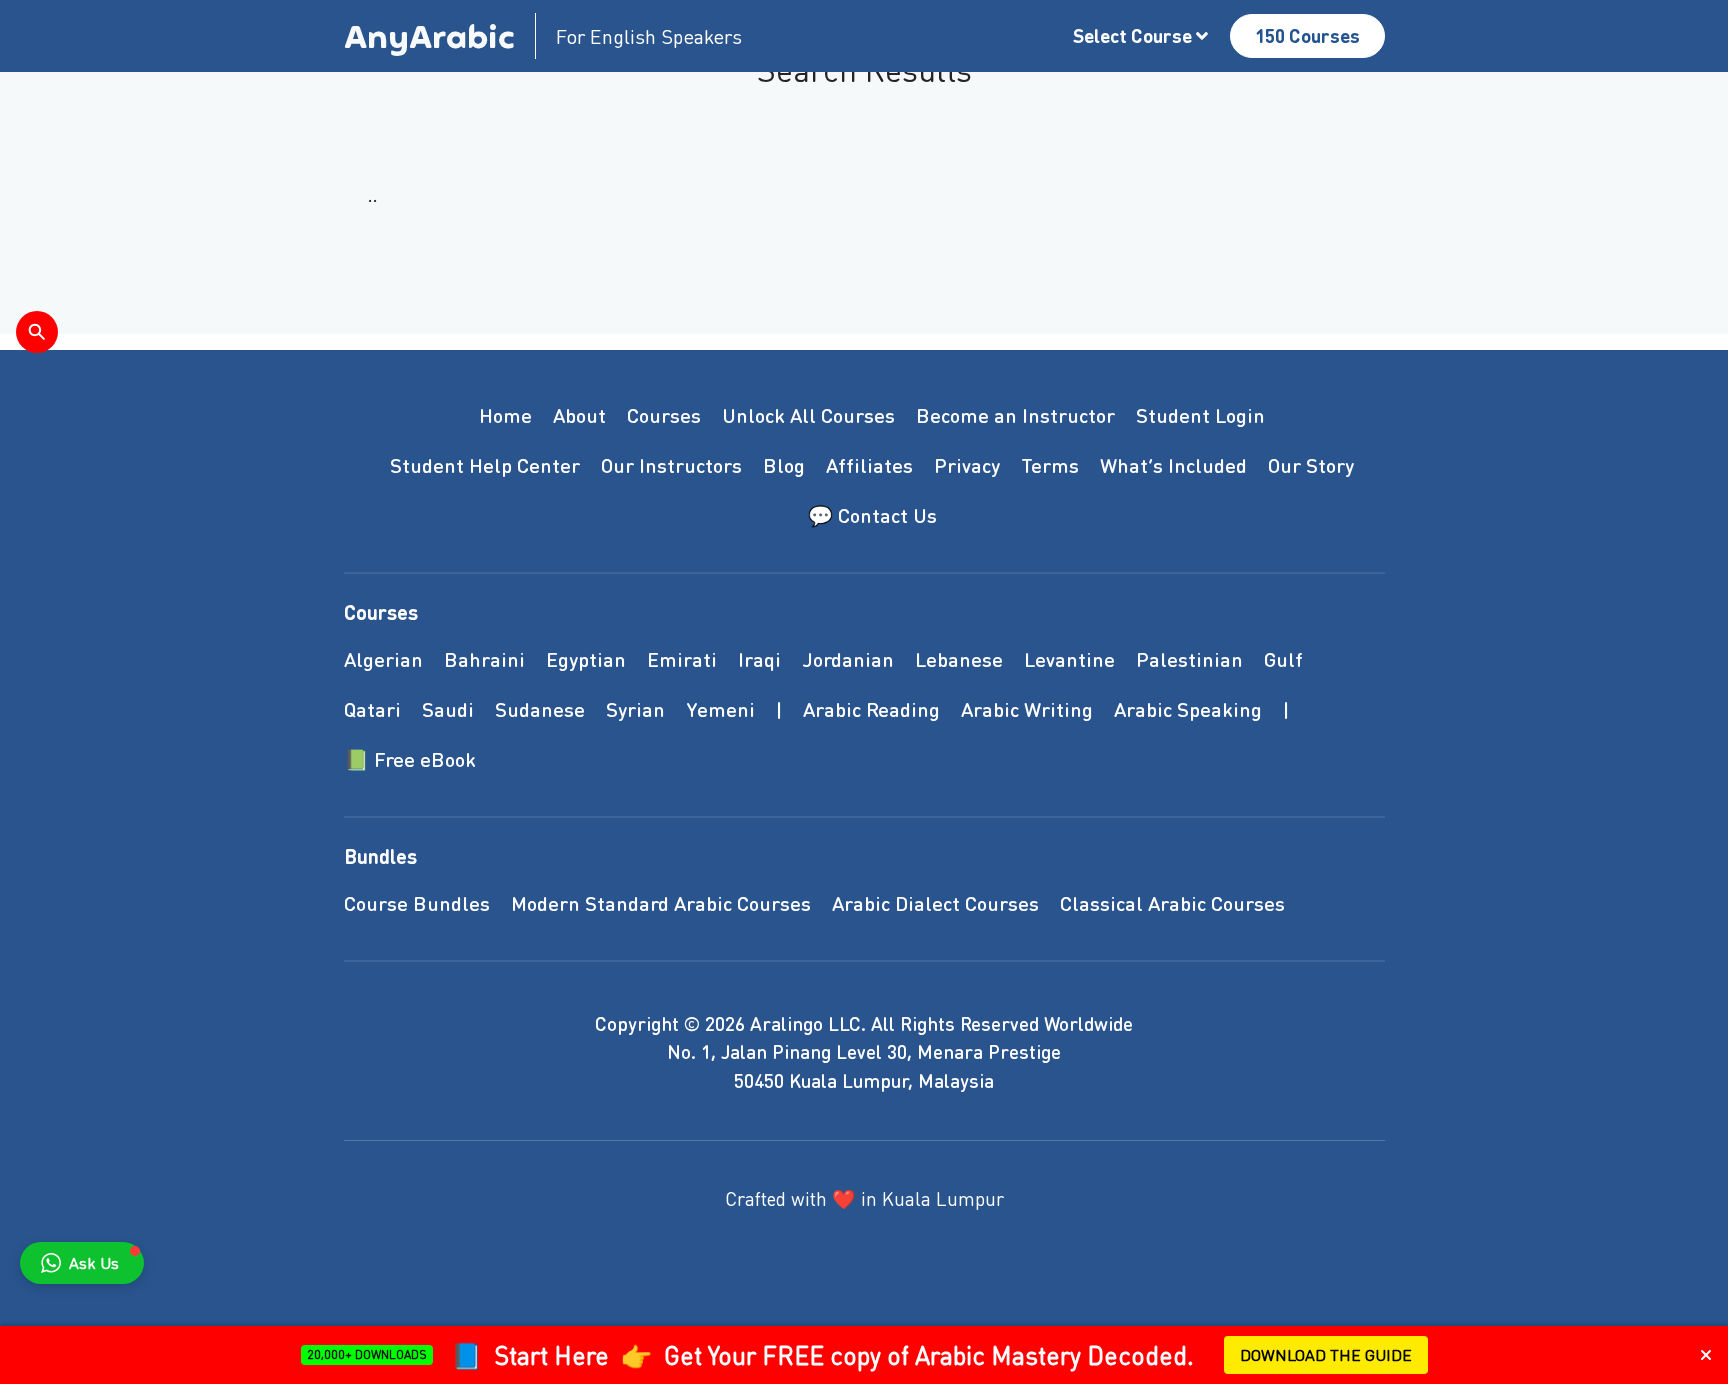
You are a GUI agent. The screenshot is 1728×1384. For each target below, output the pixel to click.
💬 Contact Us (872, 515)
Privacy (967, 465)
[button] (82, 1263)
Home (505, 415)
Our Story (1311, 465)
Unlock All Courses (808, 415)
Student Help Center (485, 465)
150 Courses (1307, 35)
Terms (1050, 465)
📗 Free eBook (410, 759)
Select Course (1134, 35)
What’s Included (1173, 465)
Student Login (1200, 415)
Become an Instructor (1015, 415)
